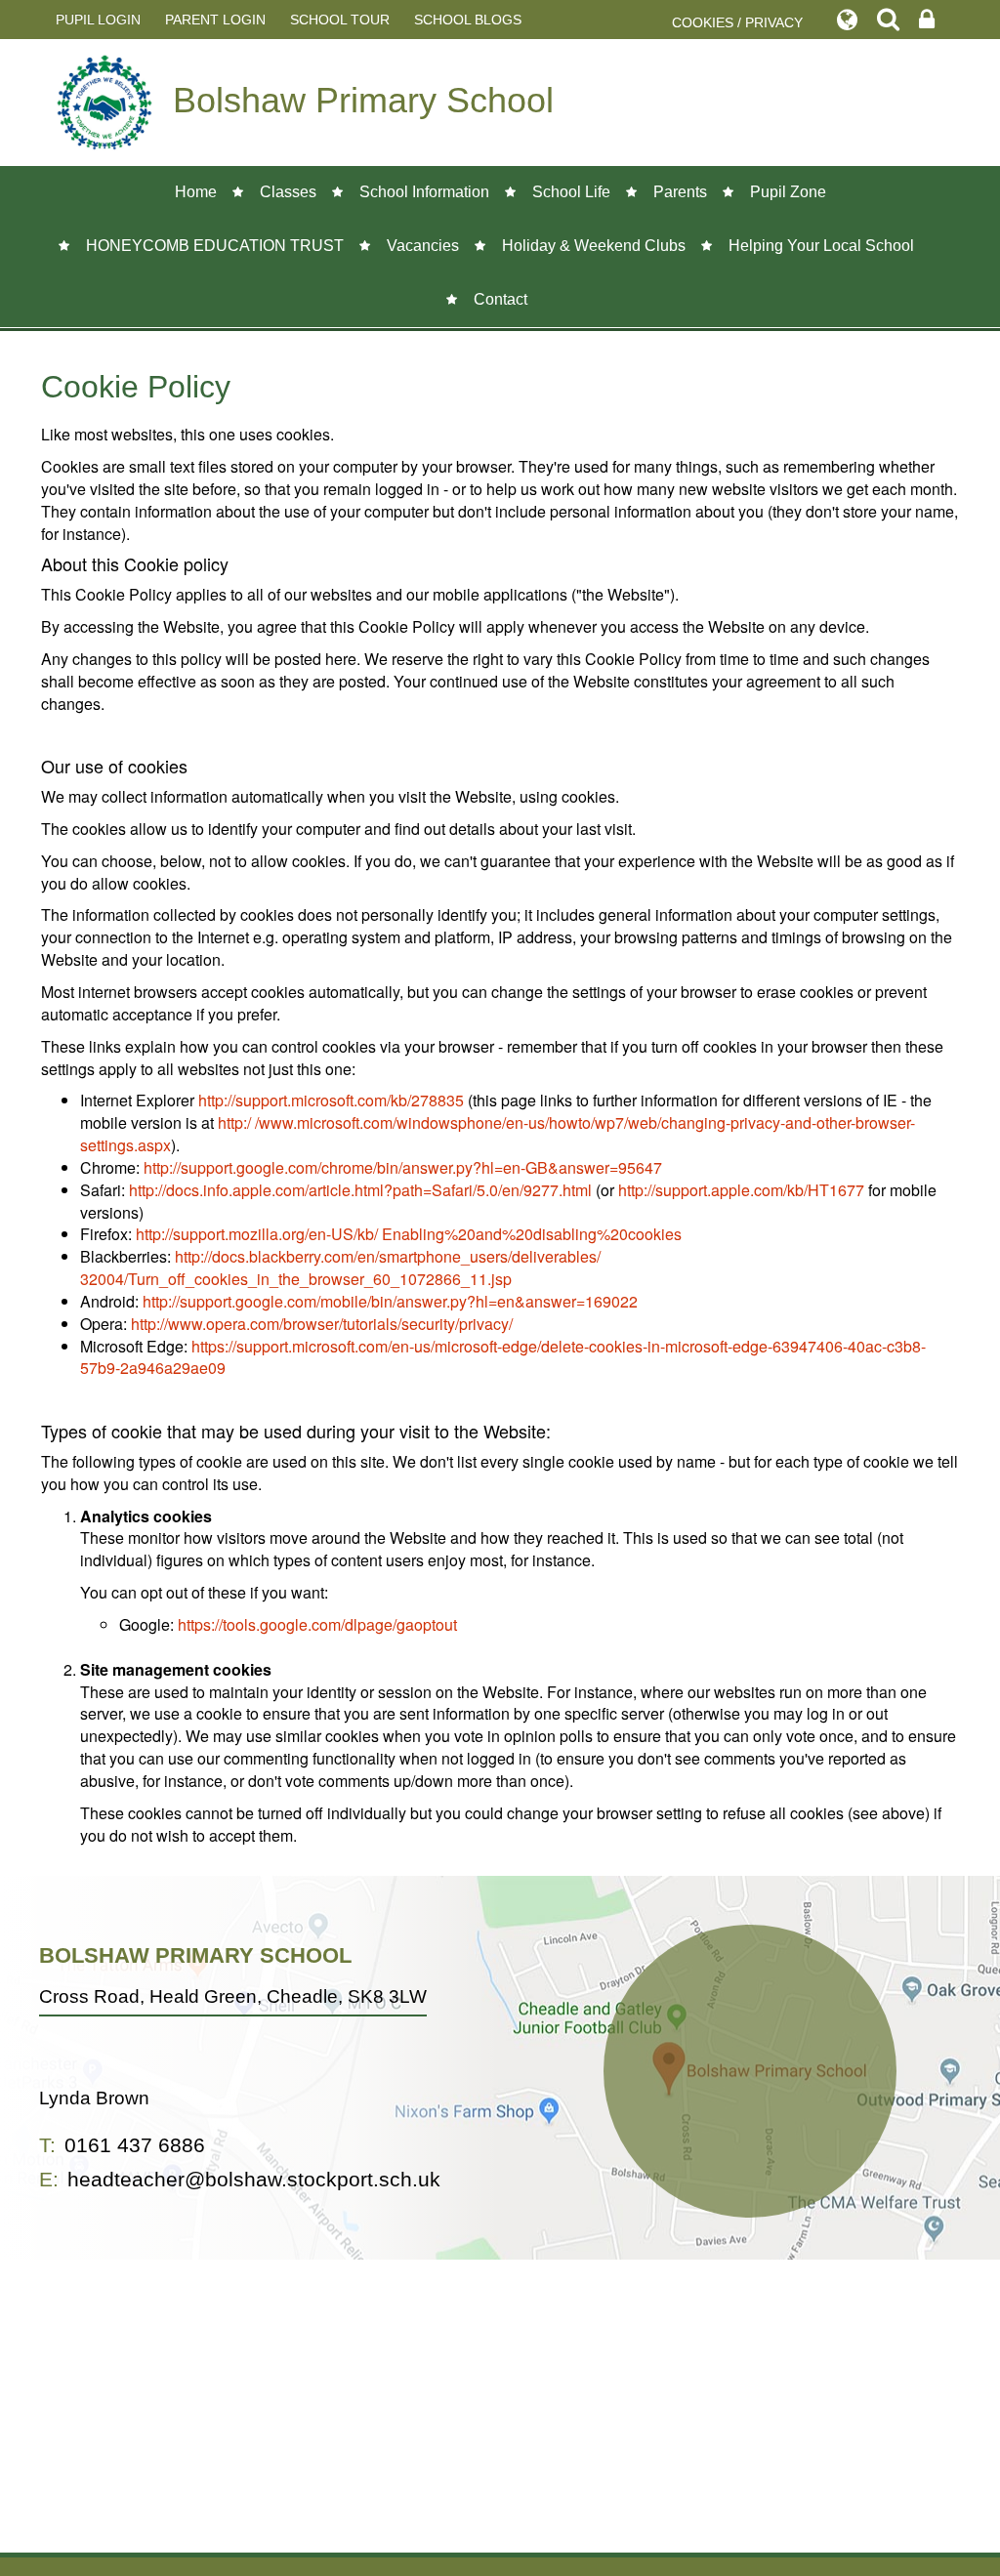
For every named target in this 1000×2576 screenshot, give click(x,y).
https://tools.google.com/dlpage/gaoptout (317, 1624)
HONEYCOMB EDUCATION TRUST (215, 246)
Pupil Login (98, 20)
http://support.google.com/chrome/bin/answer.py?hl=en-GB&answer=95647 (403, 1167)
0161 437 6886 (135, 2145)
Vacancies (423, 246)
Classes (288, 192)
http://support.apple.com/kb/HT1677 (741, 1190)
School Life (571, 192)
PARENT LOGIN (215, 20)
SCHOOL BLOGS (468, 20)
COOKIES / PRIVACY (737, 22)
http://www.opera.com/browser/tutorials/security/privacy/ (322, 1324)
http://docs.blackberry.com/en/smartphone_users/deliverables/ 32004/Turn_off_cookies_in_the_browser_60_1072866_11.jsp (340, 1267)
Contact (500, 299)
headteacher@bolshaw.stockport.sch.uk (254, 2179)
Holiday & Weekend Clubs (594, 246)
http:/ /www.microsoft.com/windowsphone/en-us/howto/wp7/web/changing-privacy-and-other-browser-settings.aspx (498, 1134)
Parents (680, 192)
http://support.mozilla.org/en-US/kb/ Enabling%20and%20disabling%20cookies (409, 1234)
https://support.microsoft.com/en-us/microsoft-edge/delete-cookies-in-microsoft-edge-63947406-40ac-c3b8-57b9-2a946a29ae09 (503, 1357)
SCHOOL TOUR (340, 20)
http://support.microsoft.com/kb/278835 (331, 1100)
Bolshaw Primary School (363, 100)
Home (196, 192)
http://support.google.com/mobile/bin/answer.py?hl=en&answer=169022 (390, 1301)
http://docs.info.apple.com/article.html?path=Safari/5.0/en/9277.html (360, 1190)
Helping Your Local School (821, 246)
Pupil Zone (788, 192)
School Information (424, 192)
